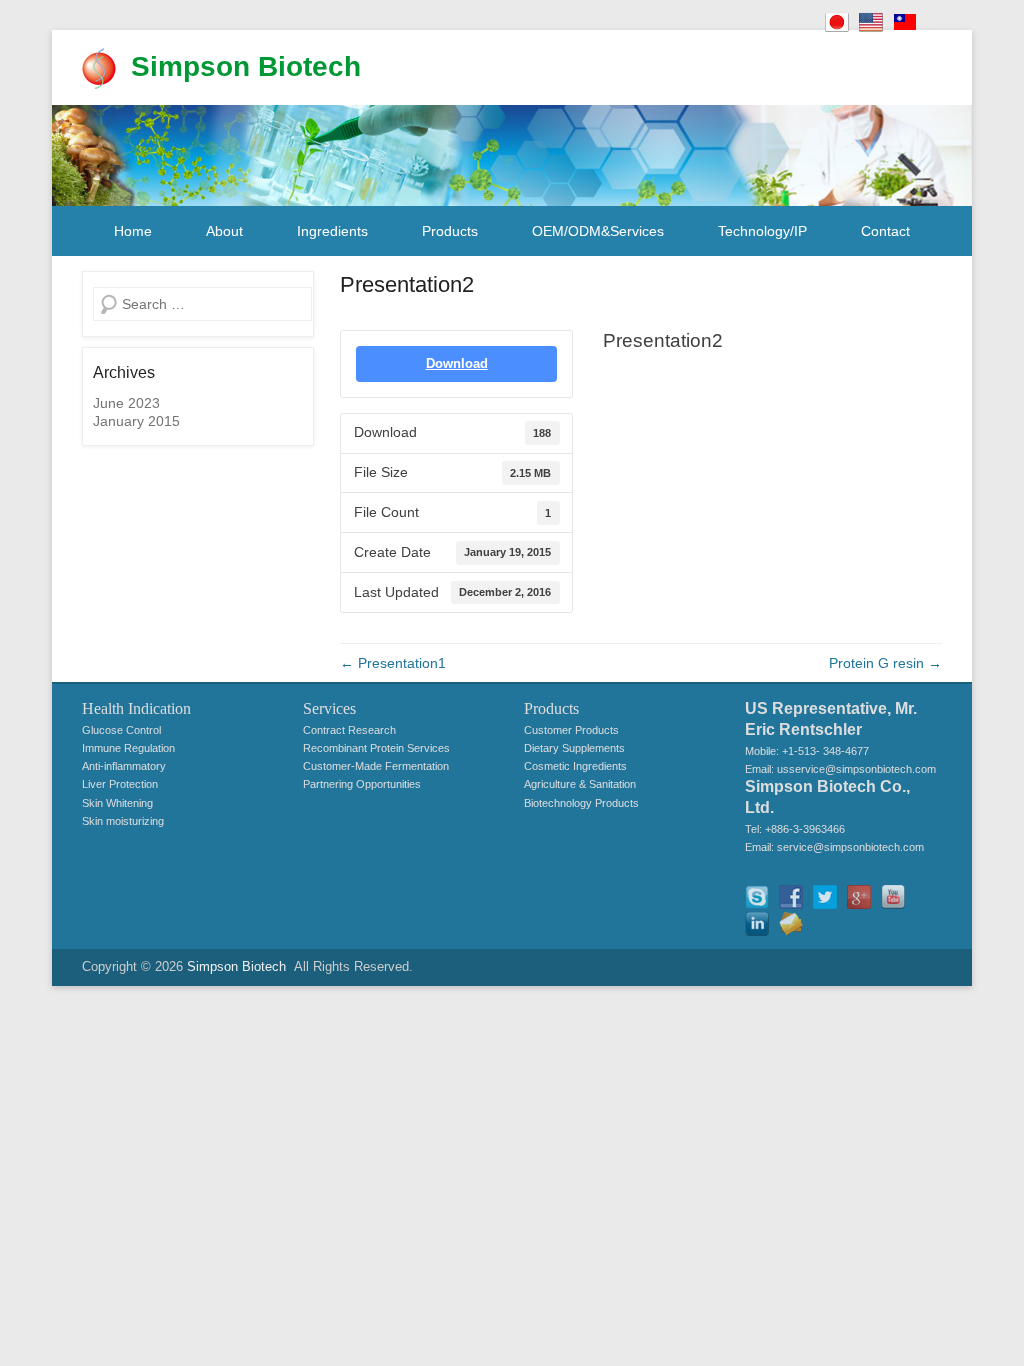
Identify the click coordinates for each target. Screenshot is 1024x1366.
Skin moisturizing (123, 821)
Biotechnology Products (581, 803)
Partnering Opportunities (362, 784)
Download (457, 363)
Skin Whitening (117, 803)
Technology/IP (762, 231)
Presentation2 (407, 284)
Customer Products (571, 730)
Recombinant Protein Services (376, 748)
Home (133, 231)
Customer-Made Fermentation (376, 766)
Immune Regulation (128, 748)
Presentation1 (393, 663)
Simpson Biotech (246, 66)
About (224, 231)
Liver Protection (120, 784)
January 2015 (136, 421)
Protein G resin (885, 663)
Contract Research (349, 730)
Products (450, 231)
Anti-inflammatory (124, 766)
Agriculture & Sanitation (580, 784)
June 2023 (126, 403)
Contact (885, 231)
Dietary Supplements (574, 748)
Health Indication (136, 708)
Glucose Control (121, 730)
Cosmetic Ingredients (575, 766)
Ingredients (332, 231)
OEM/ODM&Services (598, 231)
